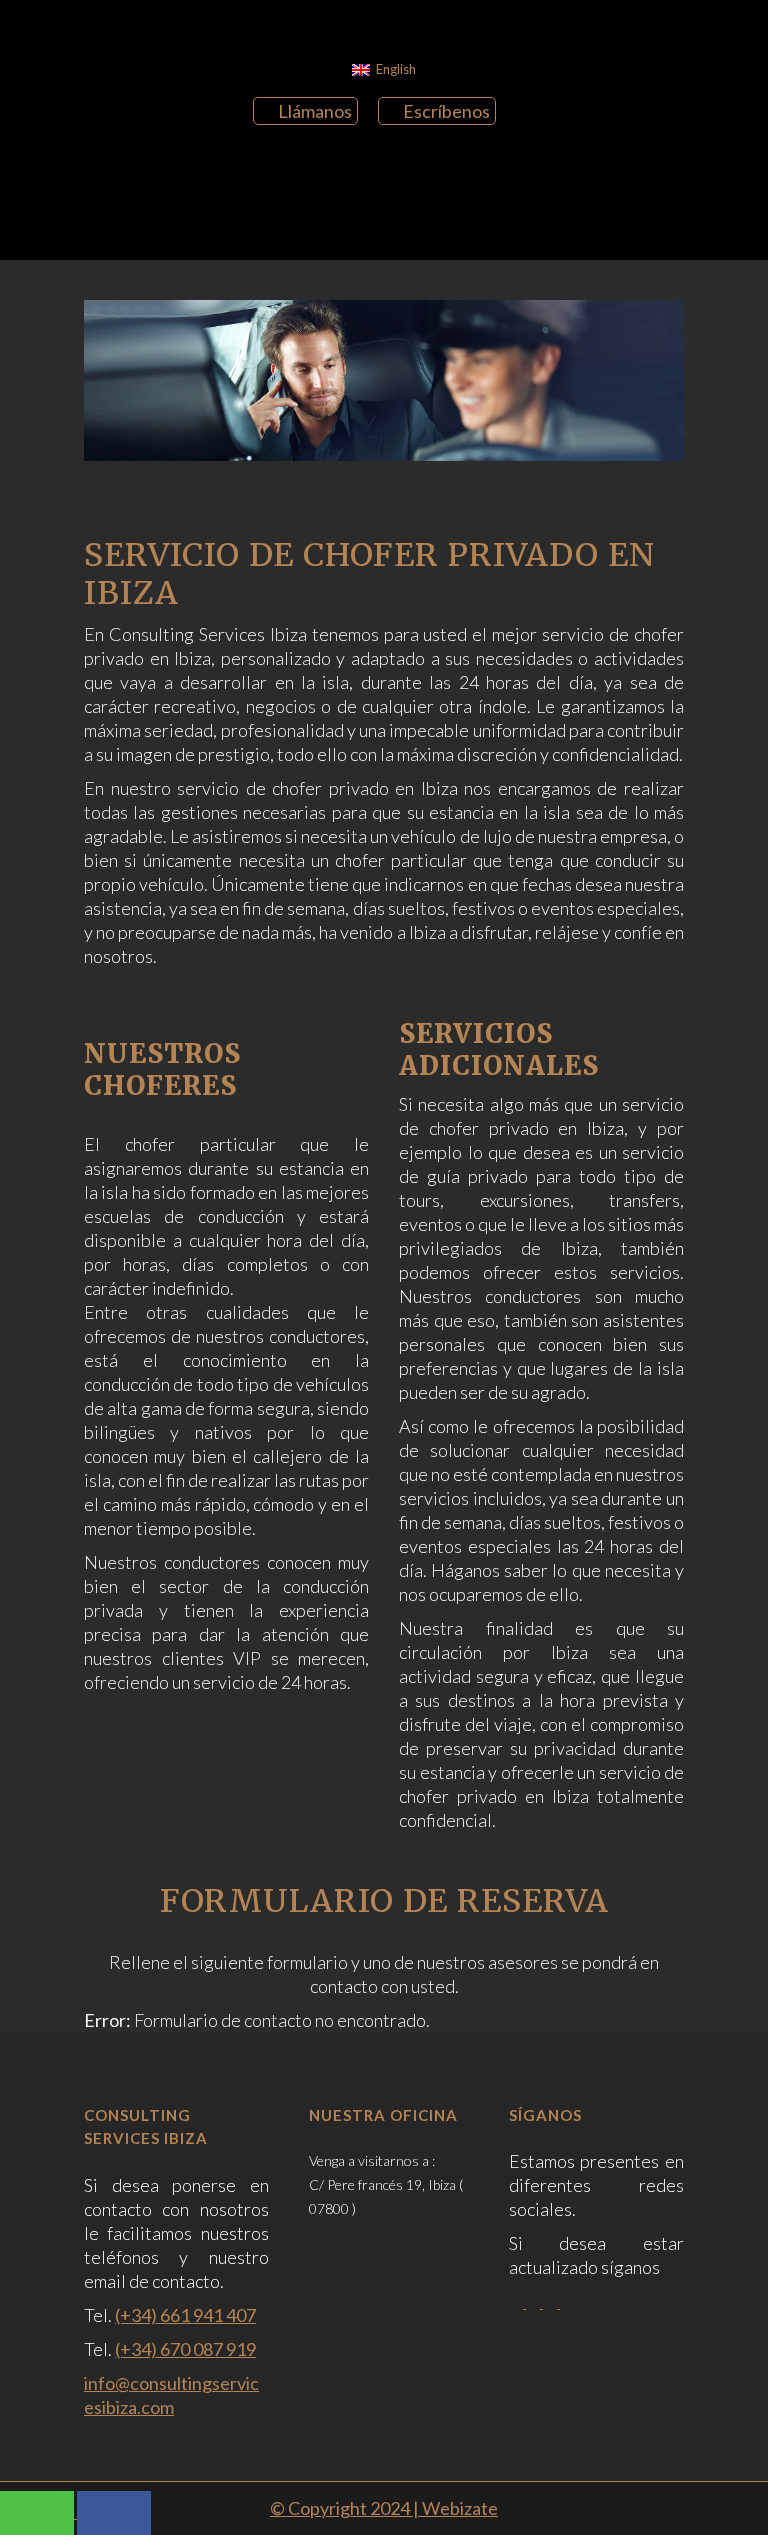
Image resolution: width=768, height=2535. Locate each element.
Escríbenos (446, 111)
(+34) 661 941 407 (185, 2315)
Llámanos (315, 111)
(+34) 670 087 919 (185, 2349)
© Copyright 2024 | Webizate (384, 2508)
